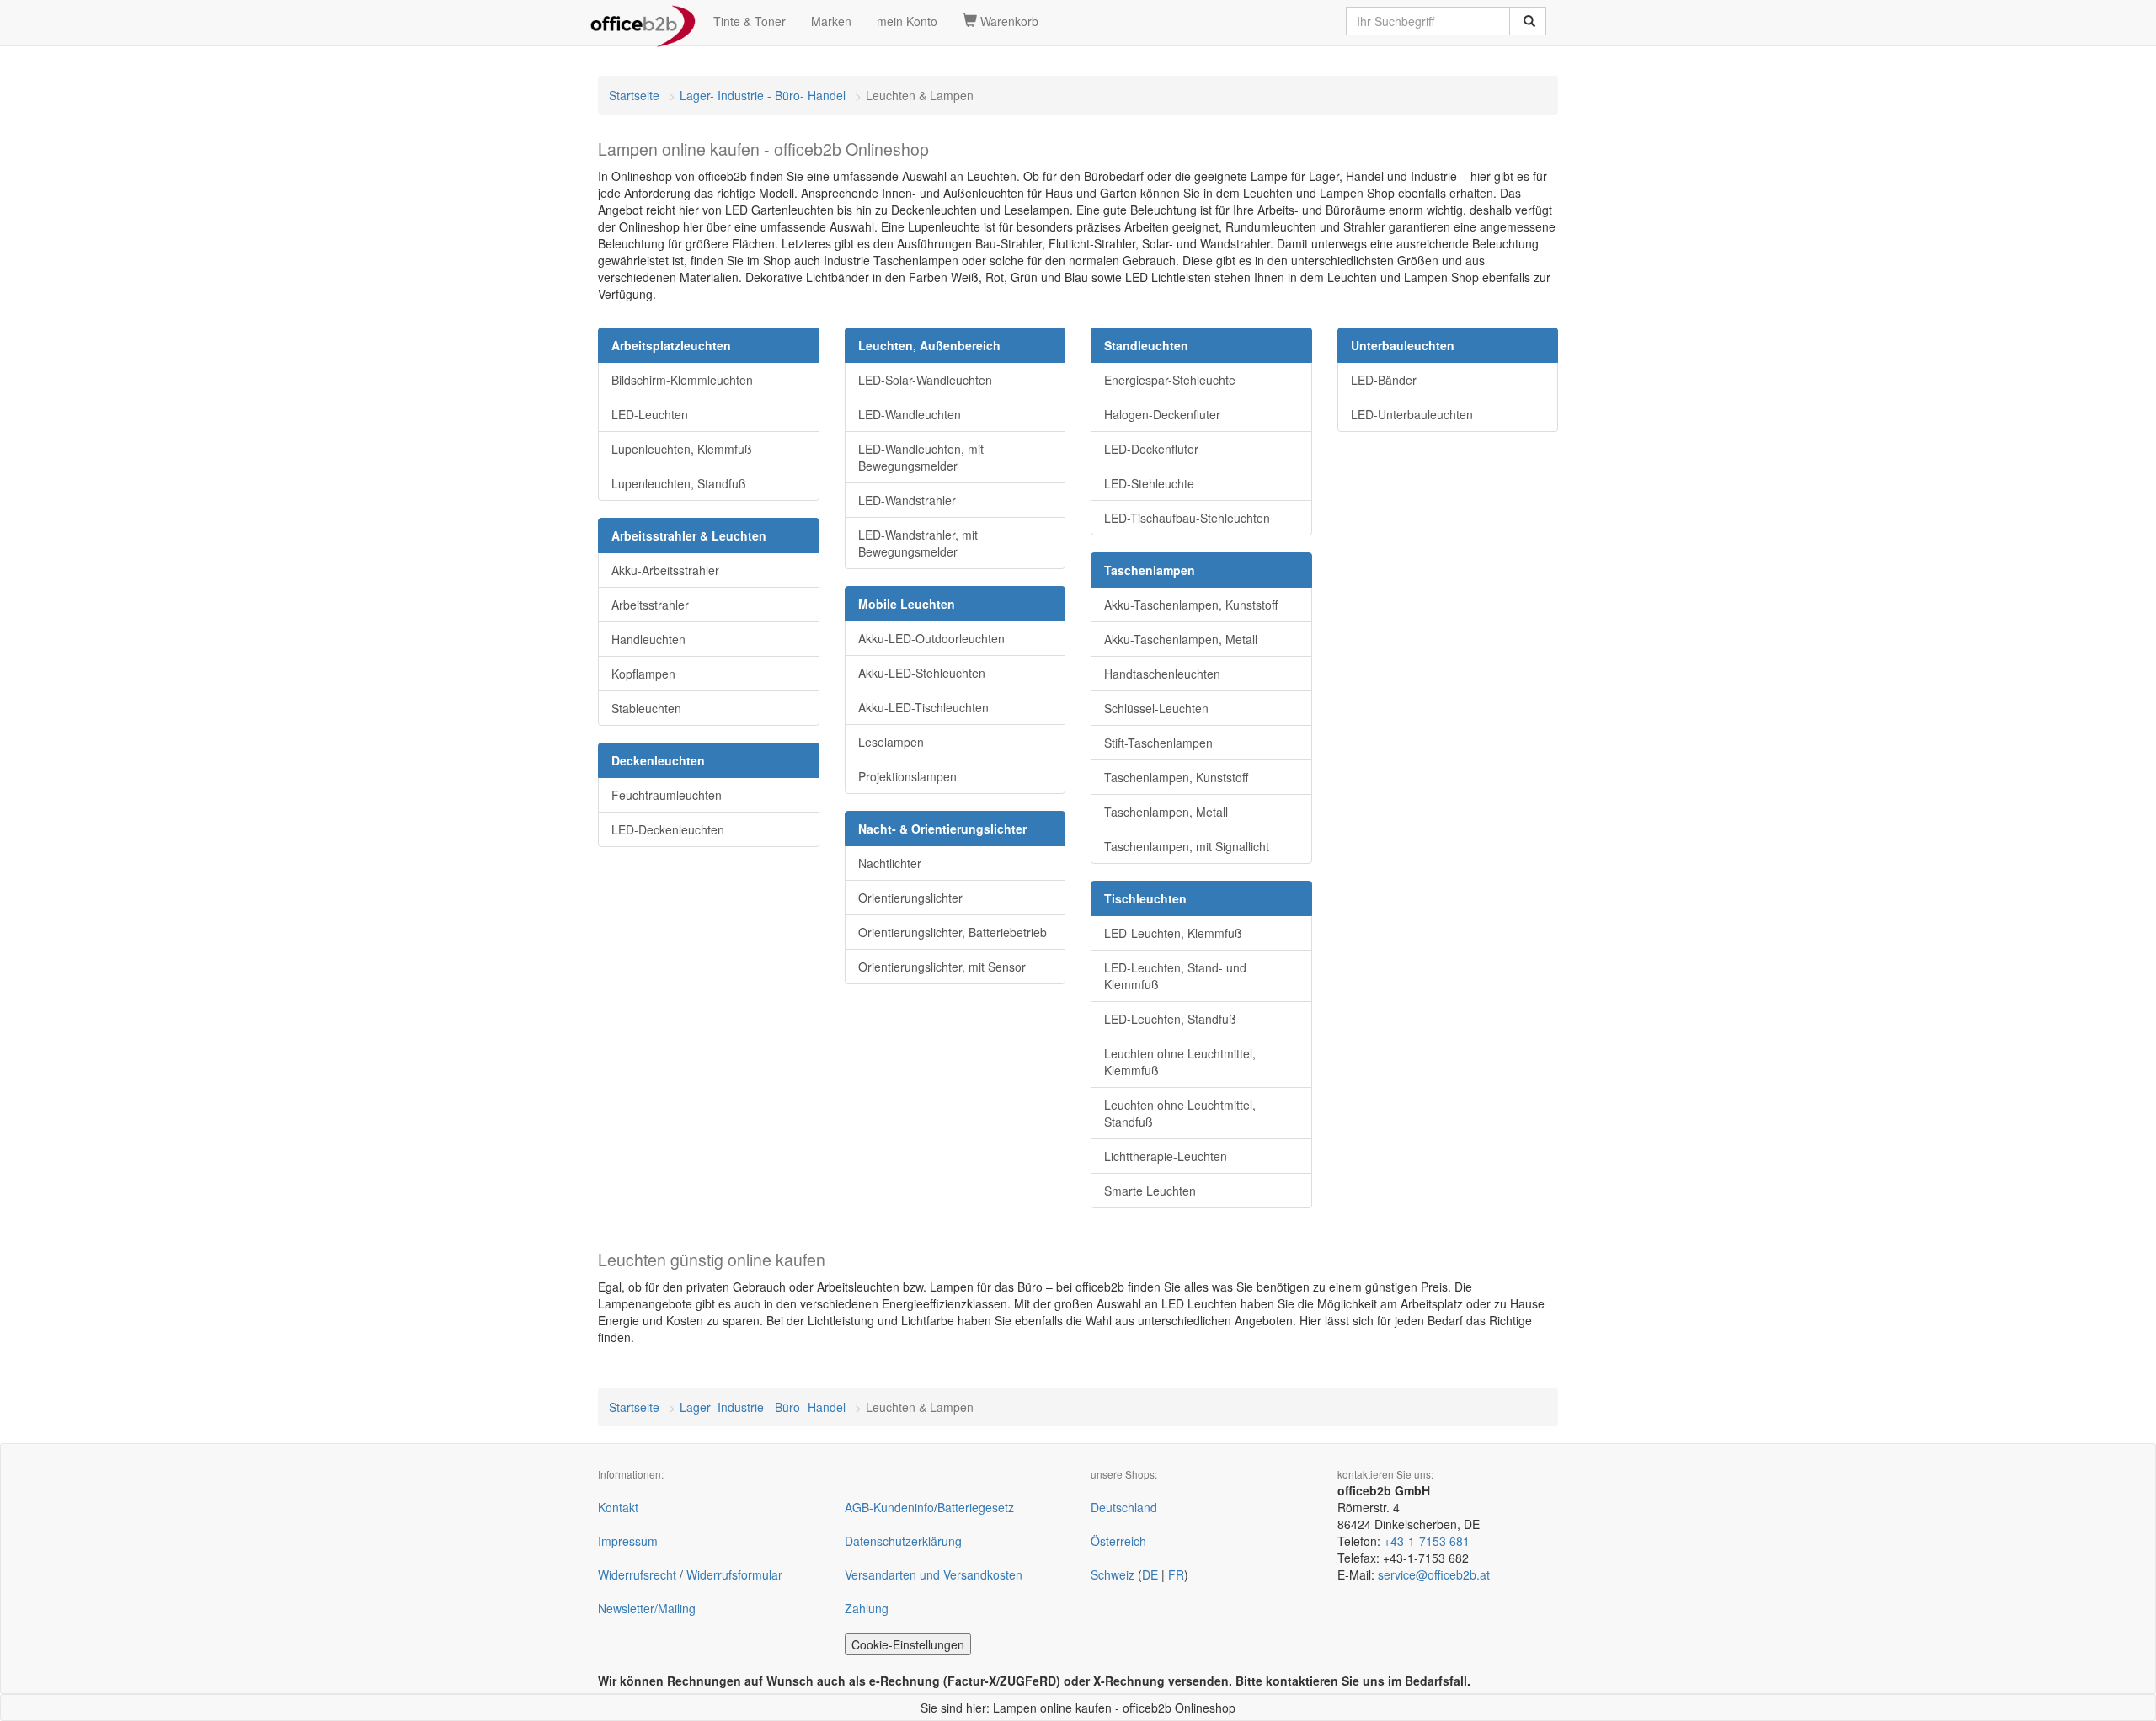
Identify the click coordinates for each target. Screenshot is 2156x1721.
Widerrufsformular (734, 1574)
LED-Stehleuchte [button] (1149, 483)
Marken (831, 21)
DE (1150, 1574)
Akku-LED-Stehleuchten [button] (922, 673)
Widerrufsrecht (637, 1574)
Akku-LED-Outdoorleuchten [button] (931, 638)
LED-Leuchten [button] (650, 414)
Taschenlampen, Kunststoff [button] (1176, 777)
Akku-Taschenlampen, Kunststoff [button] (1191, 605)
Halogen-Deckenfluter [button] (1162, 414)
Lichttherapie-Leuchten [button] (1166, 1156)
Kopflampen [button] (643, 674)
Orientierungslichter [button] (910, 898)
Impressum (628, 1541)
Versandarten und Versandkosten (934, 1574)
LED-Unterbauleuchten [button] (1412, 414)
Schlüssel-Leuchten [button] (1156, 708)
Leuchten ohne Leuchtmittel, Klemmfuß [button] (1180, 1062)
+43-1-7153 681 (1427, 1541)
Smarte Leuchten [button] (1150, 1191)
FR (1176, 1574)
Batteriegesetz (976, 1507)
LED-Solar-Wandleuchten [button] (925, 380)
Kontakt (618, 1507)
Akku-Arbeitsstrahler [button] (665, 570)
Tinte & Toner (750, 21)
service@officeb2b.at (1434, 1574)
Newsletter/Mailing (647, 1608)
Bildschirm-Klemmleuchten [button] (682, 380)
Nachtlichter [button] (890, 863)
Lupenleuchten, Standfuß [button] (679, 483)
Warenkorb (1008, 21)
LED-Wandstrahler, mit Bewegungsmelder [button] (918, 543)
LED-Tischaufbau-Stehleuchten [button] (1187, 518)
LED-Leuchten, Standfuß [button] (1170, 1019)
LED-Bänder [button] (1384, 380)
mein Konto (907, 21)
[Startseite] (643, 21)
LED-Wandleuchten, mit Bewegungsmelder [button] (921, 457)
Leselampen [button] (891, 742)
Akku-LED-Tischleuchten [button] (923, 707)
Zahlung (867, 1608)
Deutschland (1124, 1507)
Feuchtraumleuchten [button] (667, 795)
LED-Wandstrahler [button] (907, 500)
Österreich (1118, 1541)
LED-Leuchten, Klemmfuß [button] (1173, 933)
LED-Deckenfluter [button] (1151, 449)
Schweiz (1113, 1574)
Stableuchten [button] (646, 708)
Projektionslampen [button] (907, 776)
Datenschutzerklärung (903, 1541)
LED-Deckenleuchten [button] (668, 829)
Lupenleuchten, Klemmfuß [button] (682, 449)
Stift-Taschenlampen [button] (1158, 743)
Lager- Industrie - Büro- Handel (763, 95)
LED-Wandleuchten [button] (910, 414)
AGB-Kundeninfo (889, 1507)
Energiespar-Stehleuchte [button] (1170, 380)
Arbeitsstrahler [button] (650, 605)
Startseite (634, 95)
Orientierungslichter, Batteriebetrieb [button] (953, 932)
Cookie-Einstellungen (908, 1644)
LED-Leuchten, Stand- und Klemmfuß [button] (1175, 976)
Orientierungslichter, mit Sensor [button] (942, 967)
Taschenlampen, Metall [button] (1166, 812)
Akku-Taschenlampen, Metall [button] (1181, 639)
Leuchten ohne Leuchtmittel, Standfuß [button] (1180, 1113)
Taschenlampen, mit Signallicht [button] (1187, 846)
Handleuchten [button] (648, 639)
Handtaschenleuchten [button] (1162, 674)
